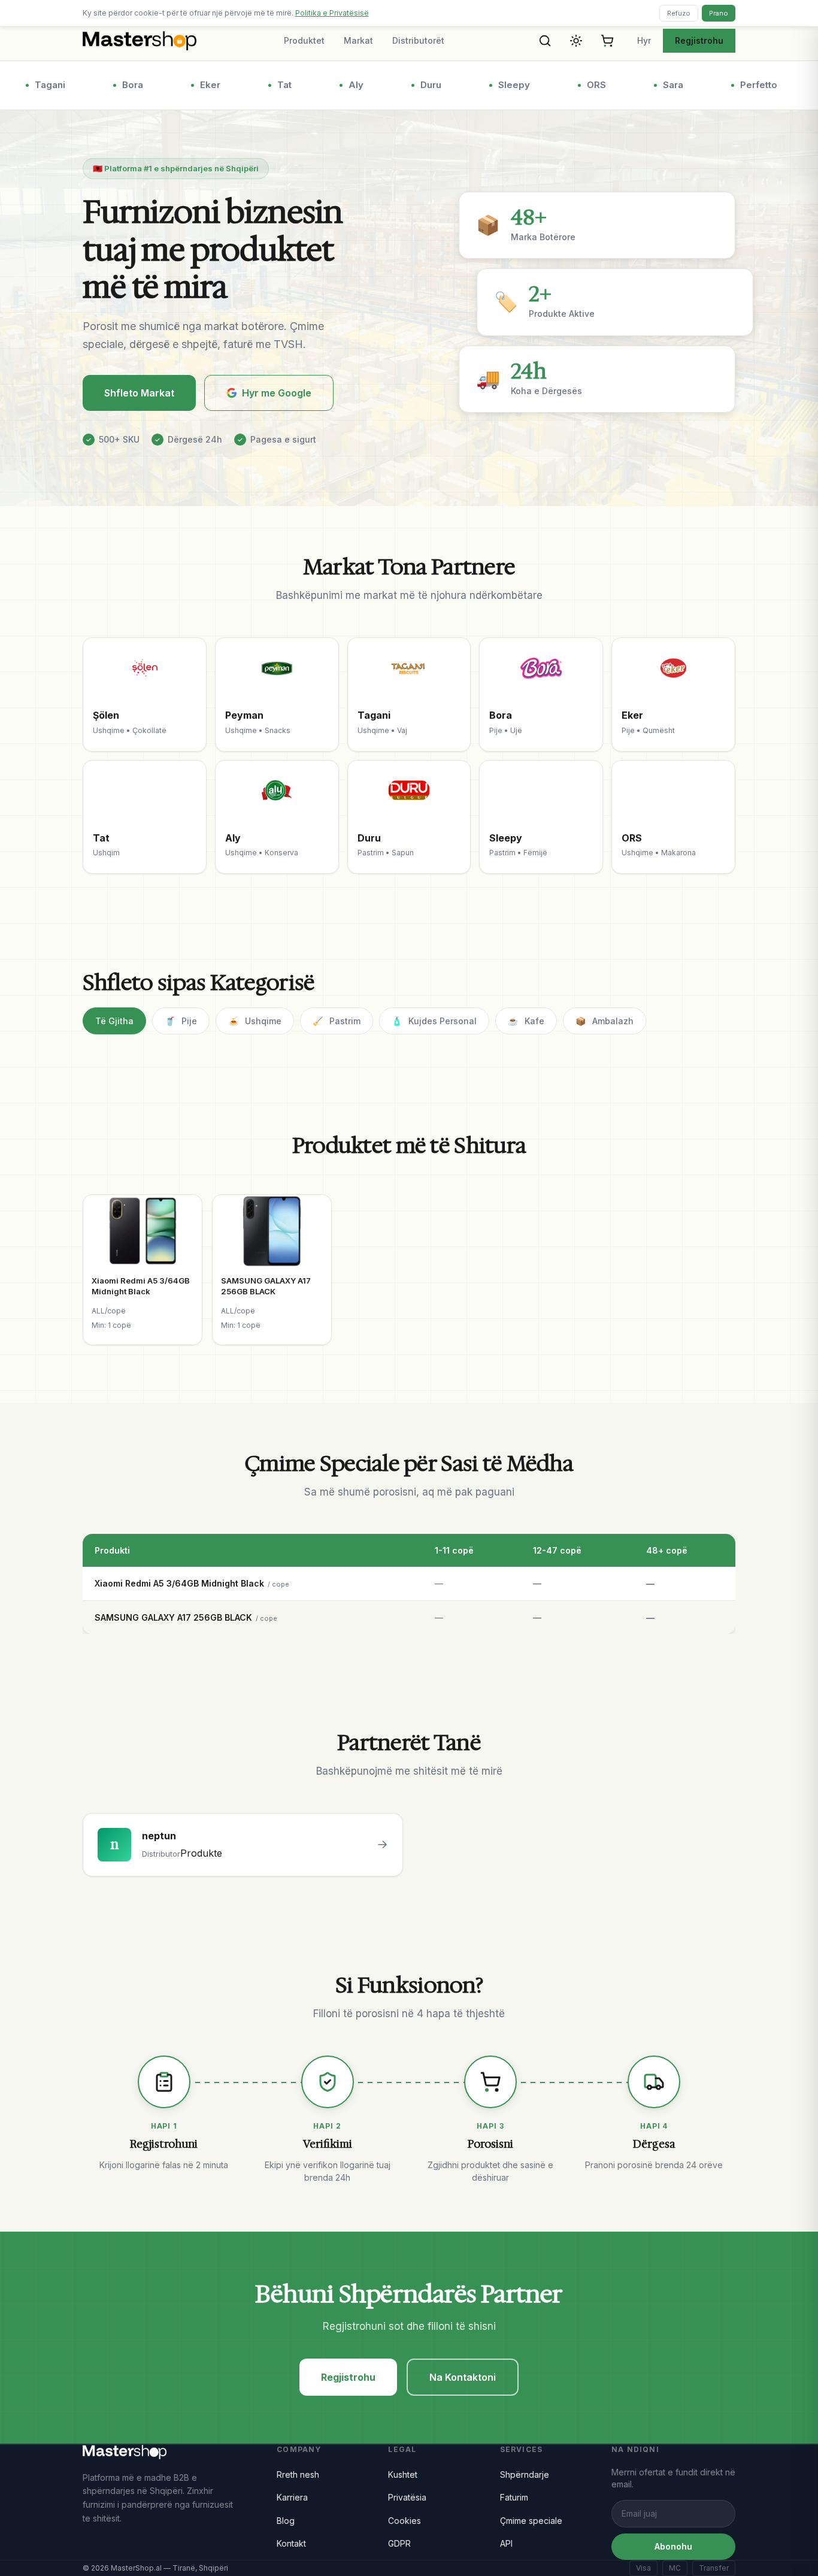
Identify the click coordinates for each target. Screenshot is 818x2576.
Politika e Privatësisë (332, 13)
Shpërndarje (525, 2474)
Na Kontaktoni (463, 2377)
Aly (340, 85)
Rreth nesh (298, 2474)
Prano (719, 13)
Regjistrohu (699, 40)
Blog (286, 2521)
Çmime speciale (531, 2521)
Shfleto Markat (139, 393)
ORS (580, 85)
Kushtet (403, 2474)
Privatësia (407, 2497)
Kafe (526, 1021)
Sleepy (498, 85)
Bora (116, 85)
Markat (358, 40)
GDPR (399, 2543)
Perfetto (743, 85)
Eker (194, 85)
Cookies (405, 2521)
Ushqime (255, 1021)
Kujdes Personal (434, 1021)
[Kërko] (545, 41)
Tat (268, 85)
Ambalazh (605, 1021)
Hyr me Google (277, 393)
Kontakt (291, 2543)
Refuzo (679, 13)
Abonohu (673, 2546)
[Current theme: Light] (576, 41)
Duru (415, 85)
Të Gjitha (114, 1021)
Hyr (644, 40)
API (506, 2543)
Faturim (514, 2497)
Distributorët (418, 40)
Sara (657, 85)
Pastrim (337, 1021)
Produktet (304, 40)
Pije (181, 1021)
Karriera (292, 2497)
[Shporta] (607, 41)
